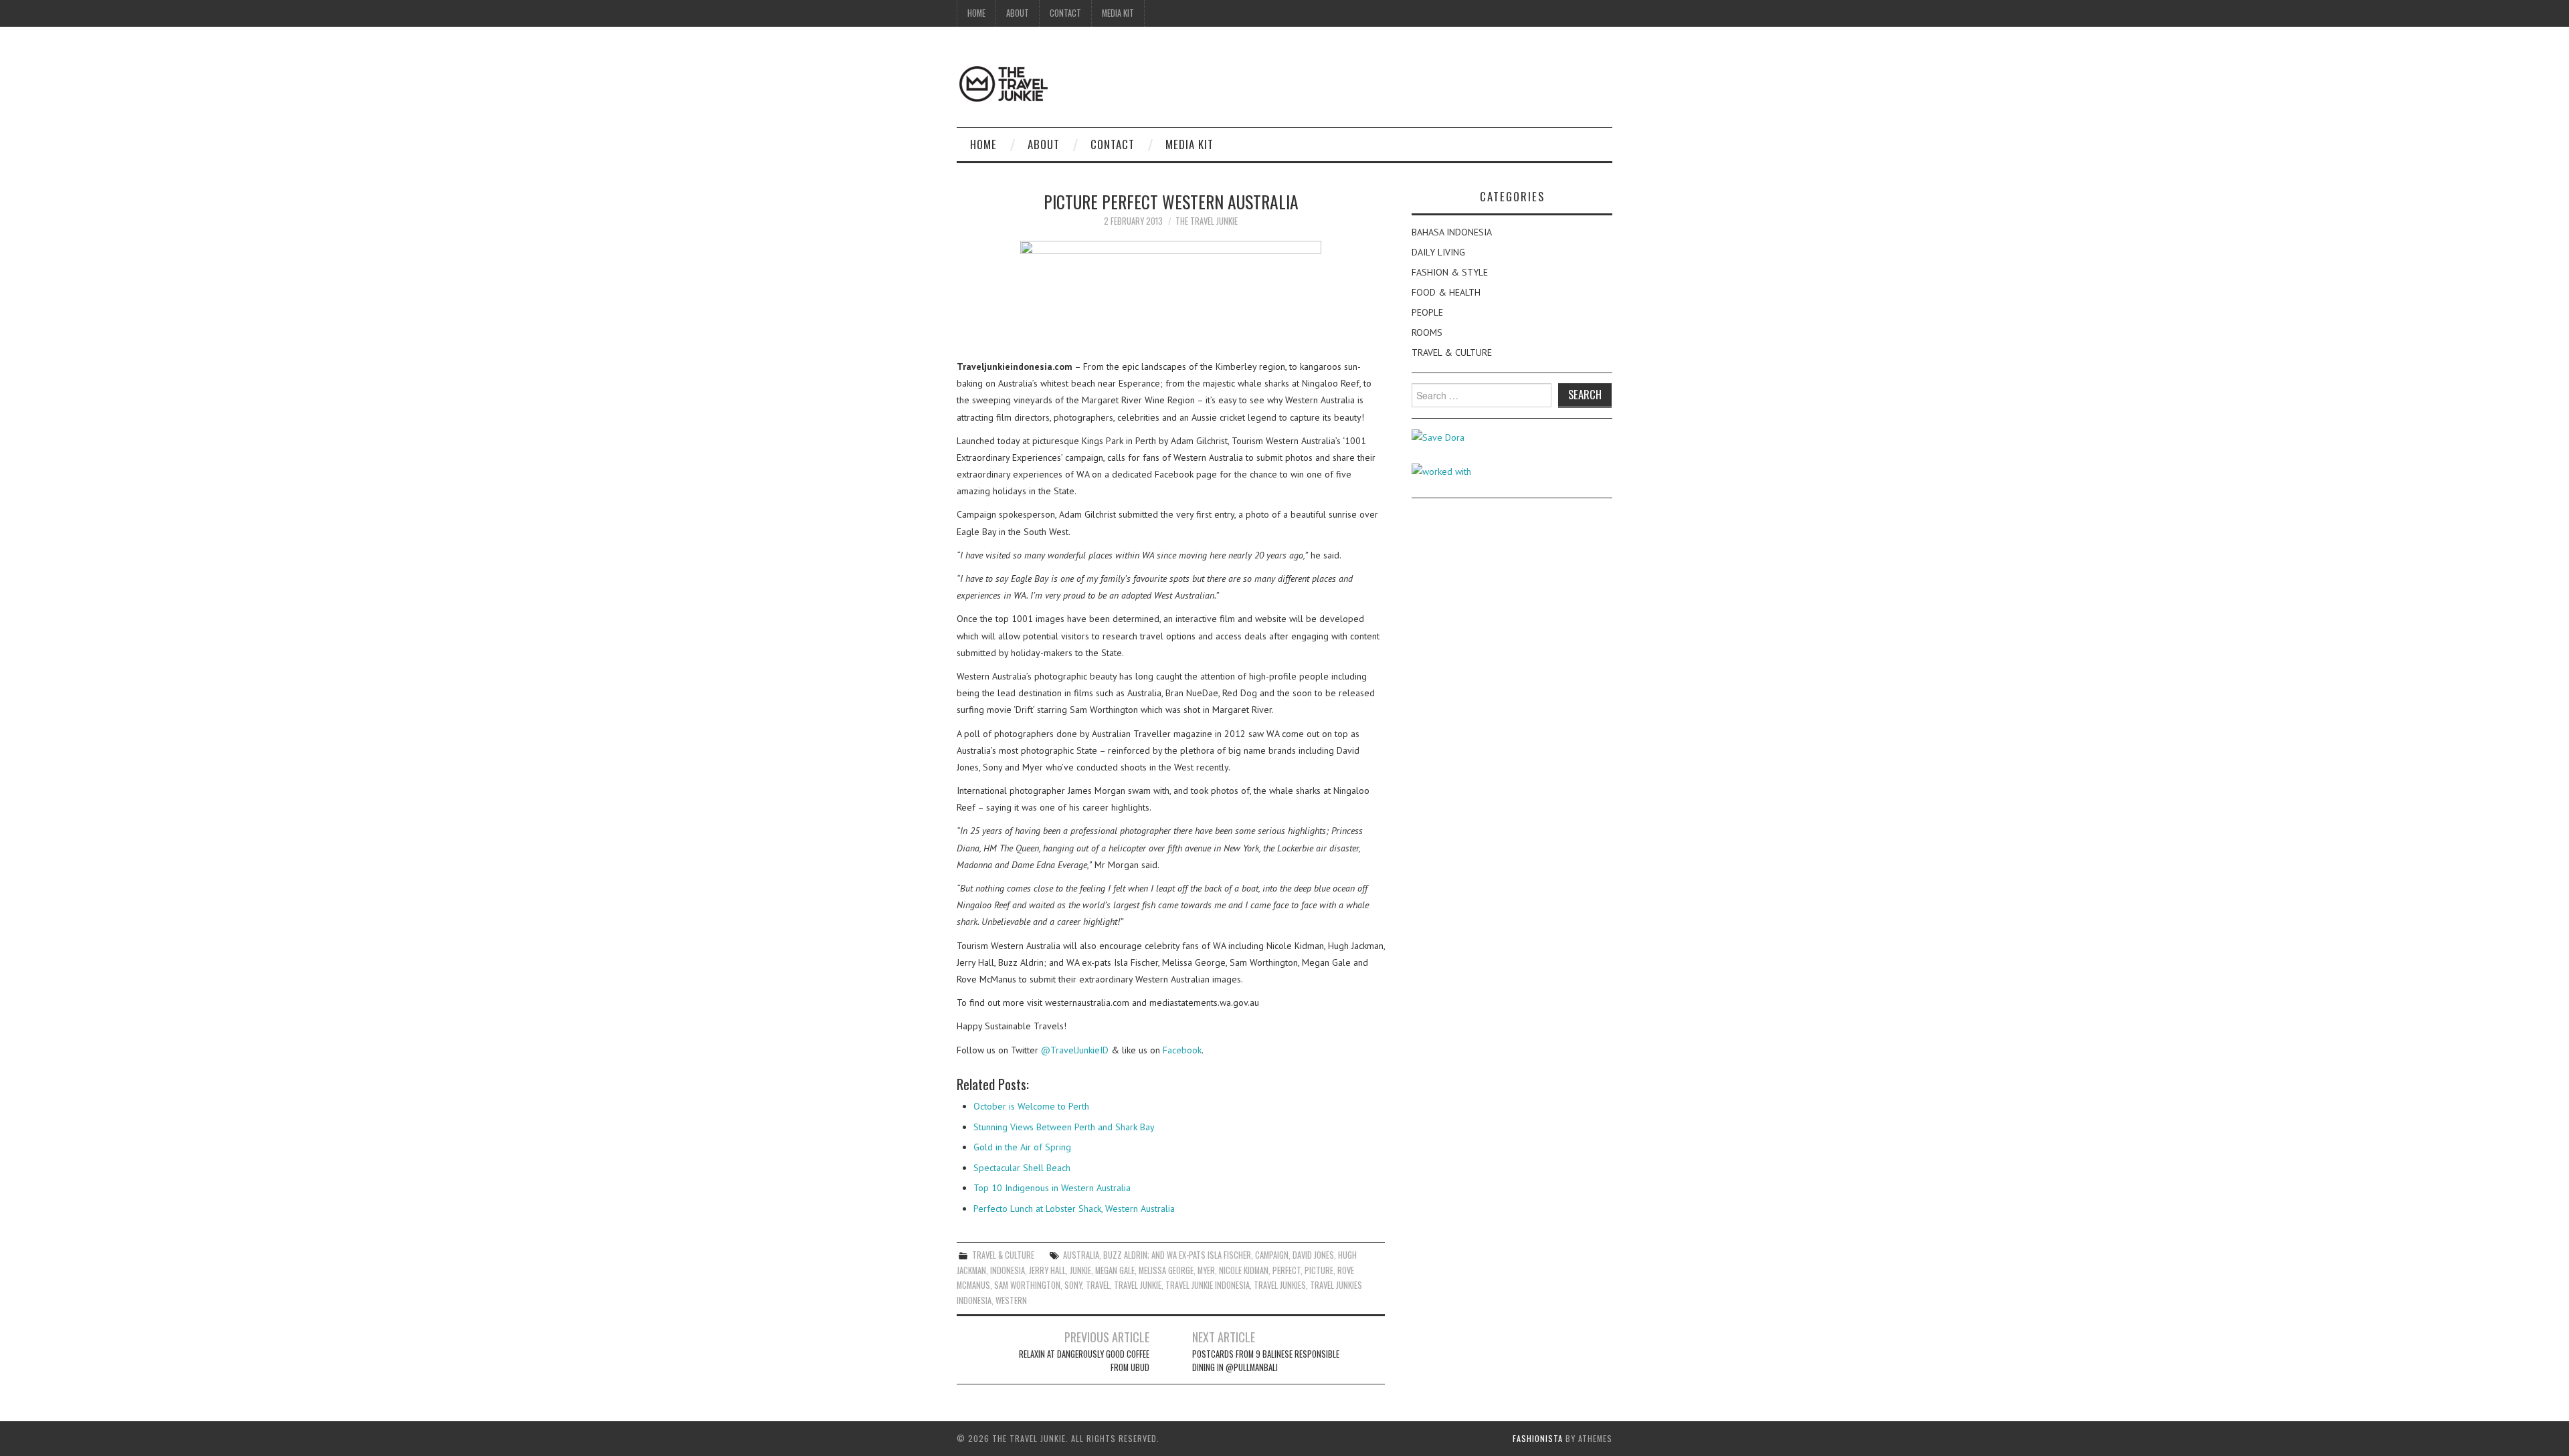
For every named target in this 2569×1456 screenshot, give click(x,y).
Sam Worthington (1027, 1285)
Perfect (1287, 1270)
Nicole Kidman (1244, 1270)
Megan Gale (1115, 1270)
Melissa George (1166, 1270)
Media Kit (1118, 13)
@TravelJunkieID (1075, 1050)
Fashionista (1538, 1438)
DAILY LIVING (1438, 252)
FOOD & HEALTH (1446, 292)
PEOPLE (1427, 312)
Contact (1065, 13)
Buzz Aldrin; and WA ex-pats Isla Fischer (1177, 1255)
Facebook (1182, 1050)
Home (976, 13)
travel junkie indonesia (1208, 1285)
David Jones (1313, 1255)
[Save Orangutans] (1438, 437)
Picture (1319, 1270)
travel (1098, 1285)
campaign (1272, 1255)
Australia (1081, 1255)
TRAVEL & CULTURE (1003, 1255)
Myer (1206, 1270)
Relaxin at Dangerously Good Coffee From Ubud (1084, 1361)
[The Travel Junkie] (1004, 83)
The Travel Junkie (1207, 221)
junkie (1080, 1270)
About (1018, 13)
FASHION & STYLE (1450, 272)
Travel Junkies (1280, 1285)
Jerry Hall (1047, 1270)
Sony (1073, 1285)
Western (1011, 1301)
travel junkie (1138, 1285)
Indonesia (1008, 1270)
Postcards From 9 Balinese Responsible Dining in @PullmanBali (1266, 1361)
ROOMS (1427, 332)
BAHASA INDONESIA (1452, 232)
